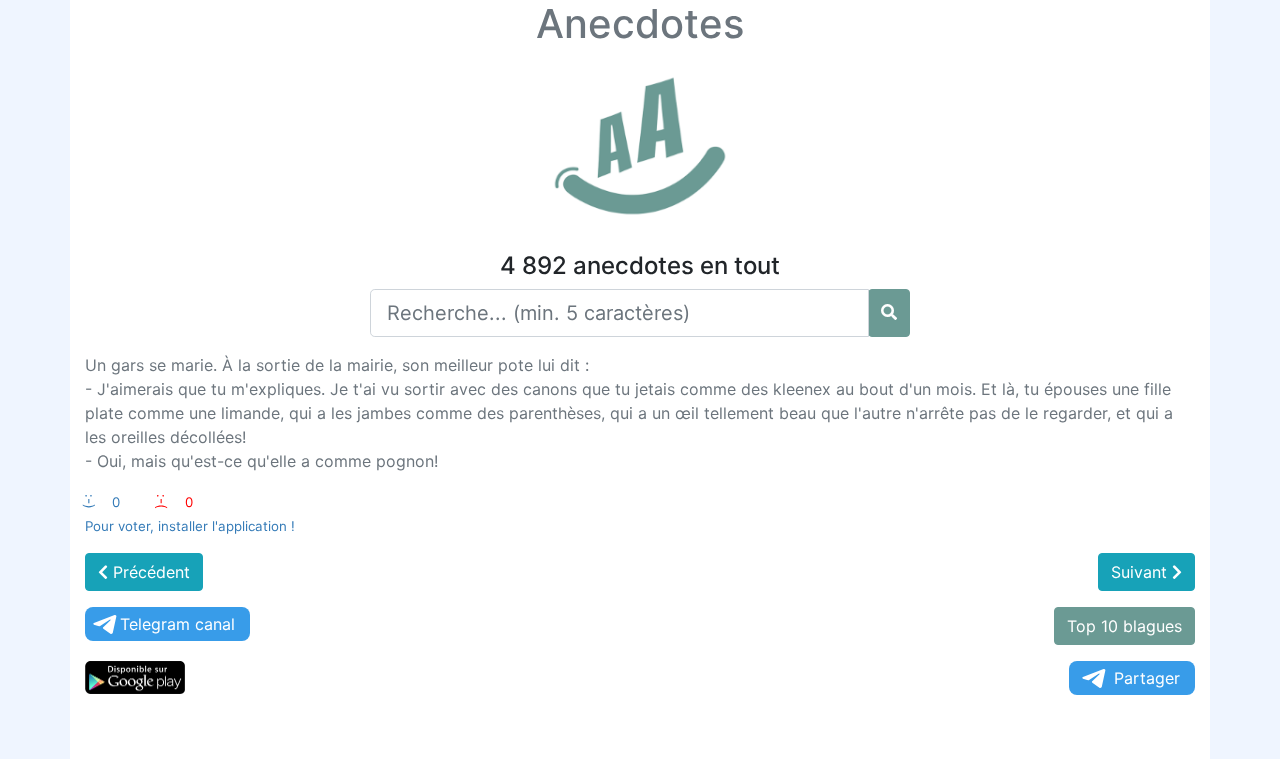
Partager (1147, 678)
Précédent (149, 572)
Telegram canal (177, 624)
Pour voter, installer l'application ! (190, 526)
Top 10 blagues (1124, 626)
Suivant (1141, 572)
